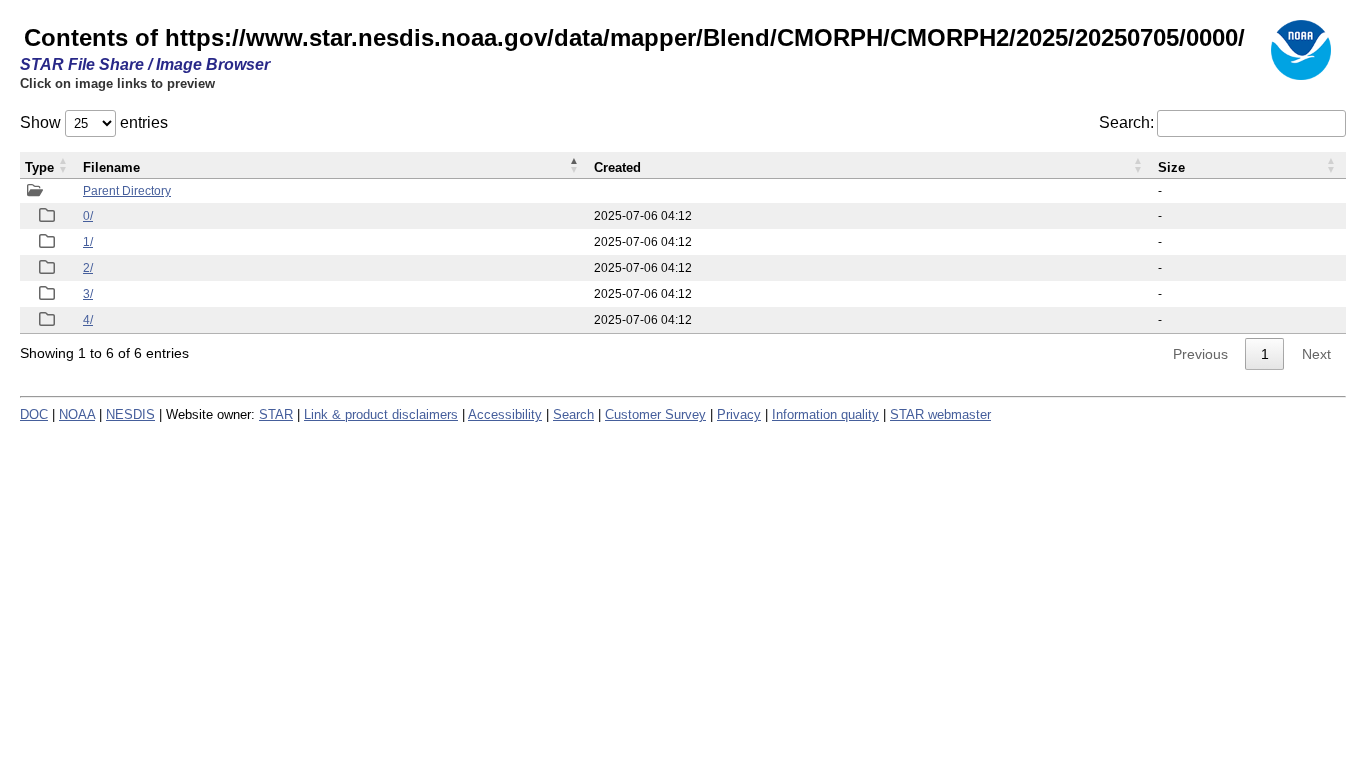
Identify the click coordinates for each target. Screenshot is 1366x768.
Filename (111, 167)
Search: (1126, 122)
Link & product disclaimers (381, 414)
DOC (34, 414)
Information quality (825, 414)
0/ (88, 216)
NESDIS (130, 414)
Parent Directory (127, 191)
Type (39, 167)
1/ (88, 242)
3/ (88, 294)
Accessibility (505, 414)
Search (573, 414)
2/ (88, 268)
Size (1171, 167)
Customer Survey (655, 414)
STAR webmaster (940, 414)
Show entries (94, 122)
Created (617, 167)
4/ (88, 320)
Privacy (739, 414)
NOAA (77, 414)
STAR (276, 414)
